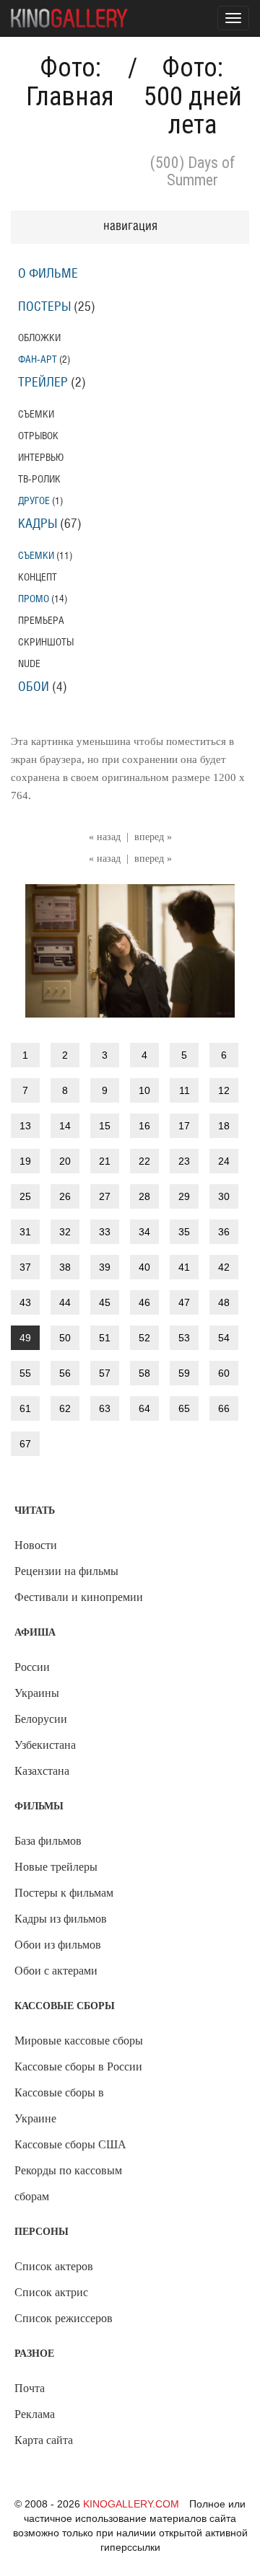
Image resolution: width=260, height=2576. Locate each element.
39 (105, 1267)
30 (224, 1196)
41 (184, 1267)
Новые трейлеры (56, 1867)
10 (144, 1090)
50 (65, 1338)
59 (184, 1373)
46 (144, 1302)
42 (224, 1267)
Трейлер (43, 383)
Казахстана (42, 1771)
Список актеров (54, 2266)
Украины (37, 1693)
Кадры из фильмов (61, 1919)
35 (184, 1232)
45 (105, 1302)
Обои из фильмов (58, 1945)
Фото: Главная (70, 82)
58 (144, 1373)
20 (65, 1161)
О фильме (48, 274)
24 (224, 1161)
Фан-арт (38, 360)
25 (25, 1196)
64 (144, 1408)
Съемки (36, 556)
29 (184, 1196)
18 (224, 1126)
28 (144, 1196)
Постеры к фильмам (64, 1893)
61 (25, 1408)
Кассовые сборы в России (78, 2066)
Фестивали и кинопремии (79, 1597)
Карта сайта (44, 2440)
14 (65, 1126)
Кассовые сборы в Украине (59, 2105)
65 (184, 1408)
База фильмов (48, 1841)
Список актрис (51, 2292)
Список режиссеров (64, 2318)
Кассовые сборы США (70, 2144)
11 (185, 1090)
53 (184, 1338)
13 (25, 1126)
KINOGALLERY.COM (131, 2504)
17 (184, 1126)
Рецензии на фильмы (66, 1571)
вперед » (153, 837)
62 (65, 1408)
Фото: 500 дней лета (193, 96)
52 (144, 1338)
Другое (34, 501)
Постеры (44, 307)
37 (25, 1267)
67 (25, 1444)
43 (25, 1302)
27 (105, 1196)
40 (144, 1267)
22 (144, 1161)
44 (65, 1302)
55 (25, 1373)
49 (25, 1338)
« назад (105, 837)
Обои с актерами (56, 1971)
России (32, 1667)
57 (105, 1373)
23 (184, 1161)
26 (65, 1196)
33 (105, 1232)
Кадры (38, 524)
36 (224, 1232)
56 (65, 1373)
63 (105, 1408)
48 (224, 1302)
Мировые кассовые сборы (79, 2041)
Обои (34, 687)
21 (105, 1161)
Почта (30, 2388)
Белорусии (41, 1719)
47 (184, 1302)
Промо (34, 599)
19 (25, 1161)
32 (65, 1232)
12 (224, 1090)
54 (224, 1338)
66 (224, 1408)
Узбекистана (45, 1745)
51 (105, 1338)
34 (144, 1232)
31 (25, 1232)
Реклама (35, 2414)
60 (224, 1373)
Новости (36, 1545)
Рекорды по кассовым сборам (68, 2183)
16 (144, 1126)
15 (105, 1126)
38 (65, 1267)
